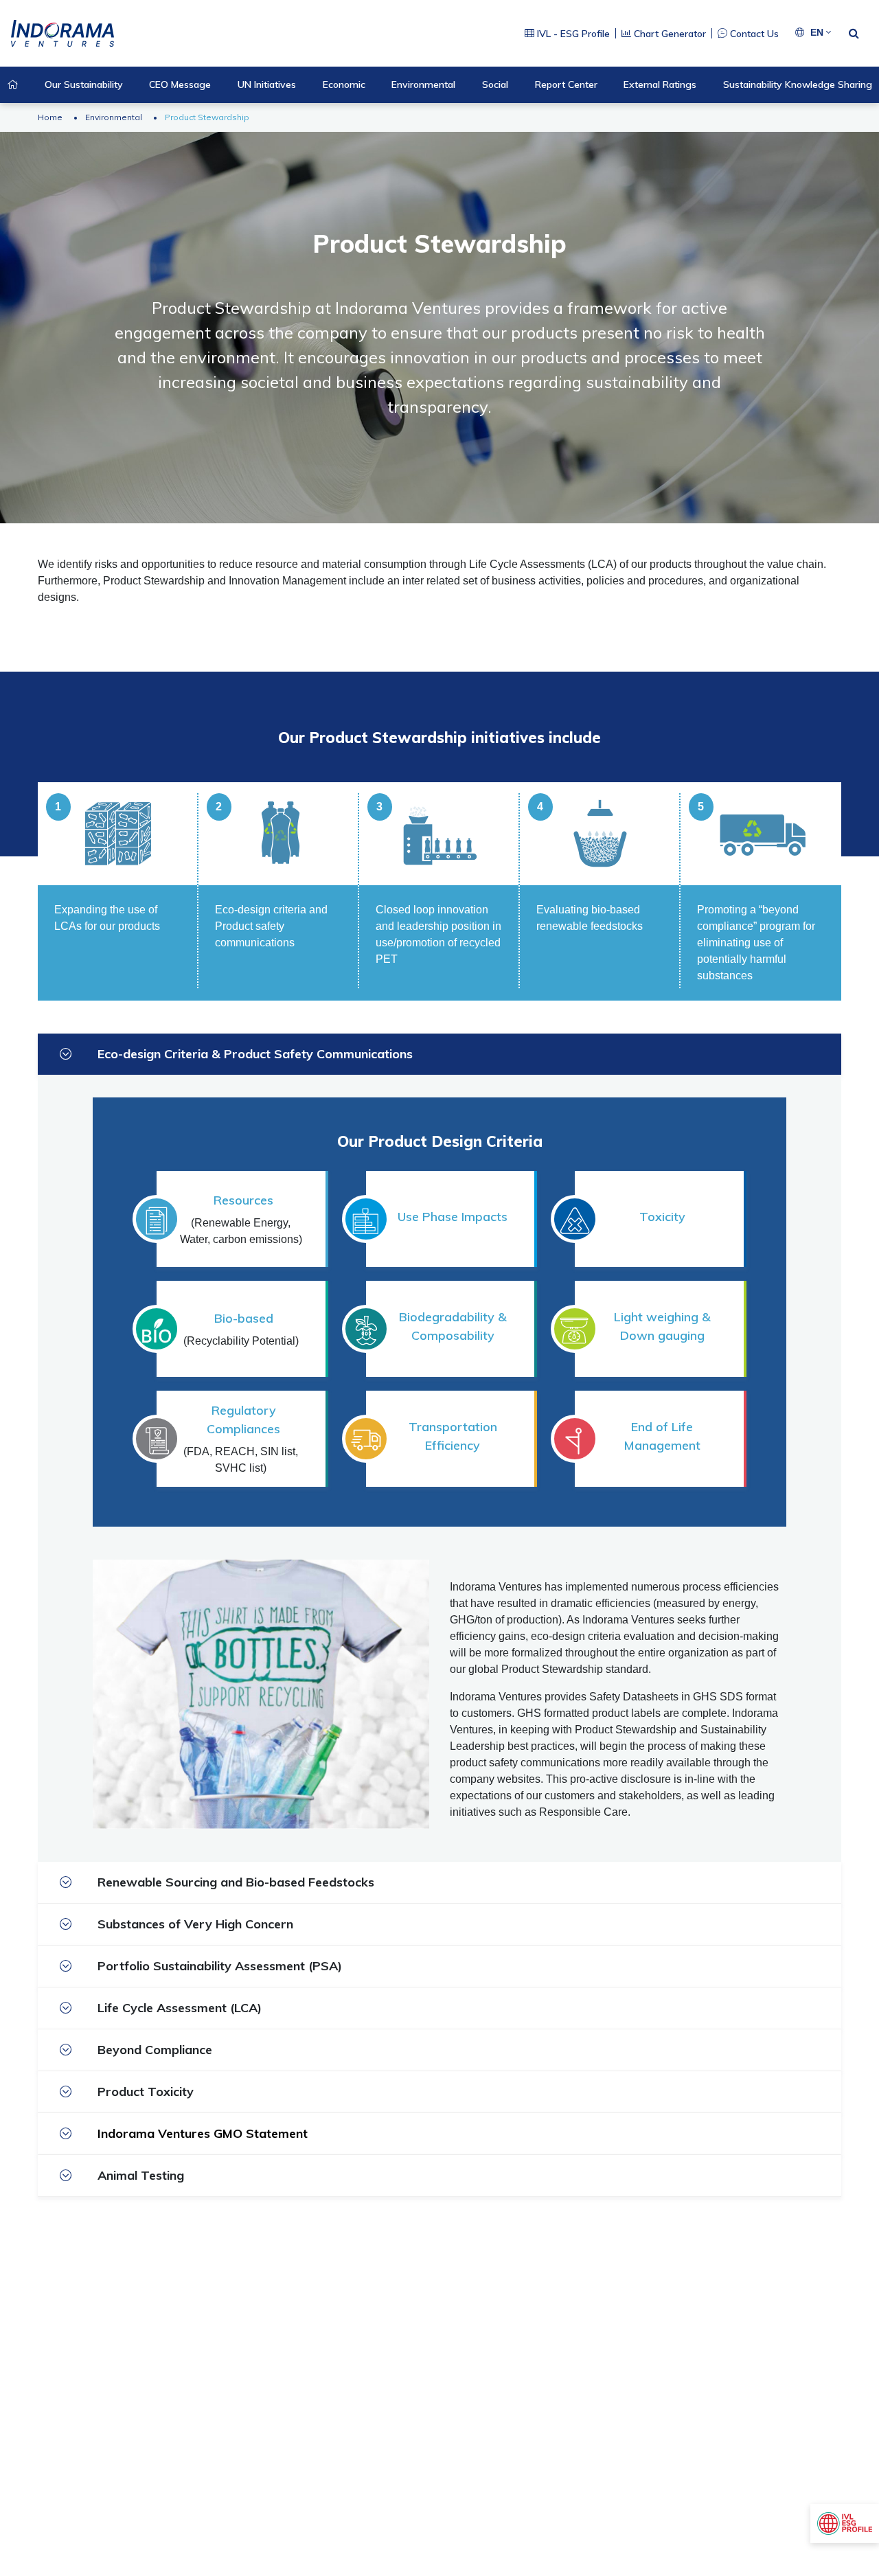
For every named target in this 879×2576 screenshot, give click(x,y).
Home (50, 117)
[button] (821, 33)
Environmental (114, 117)
